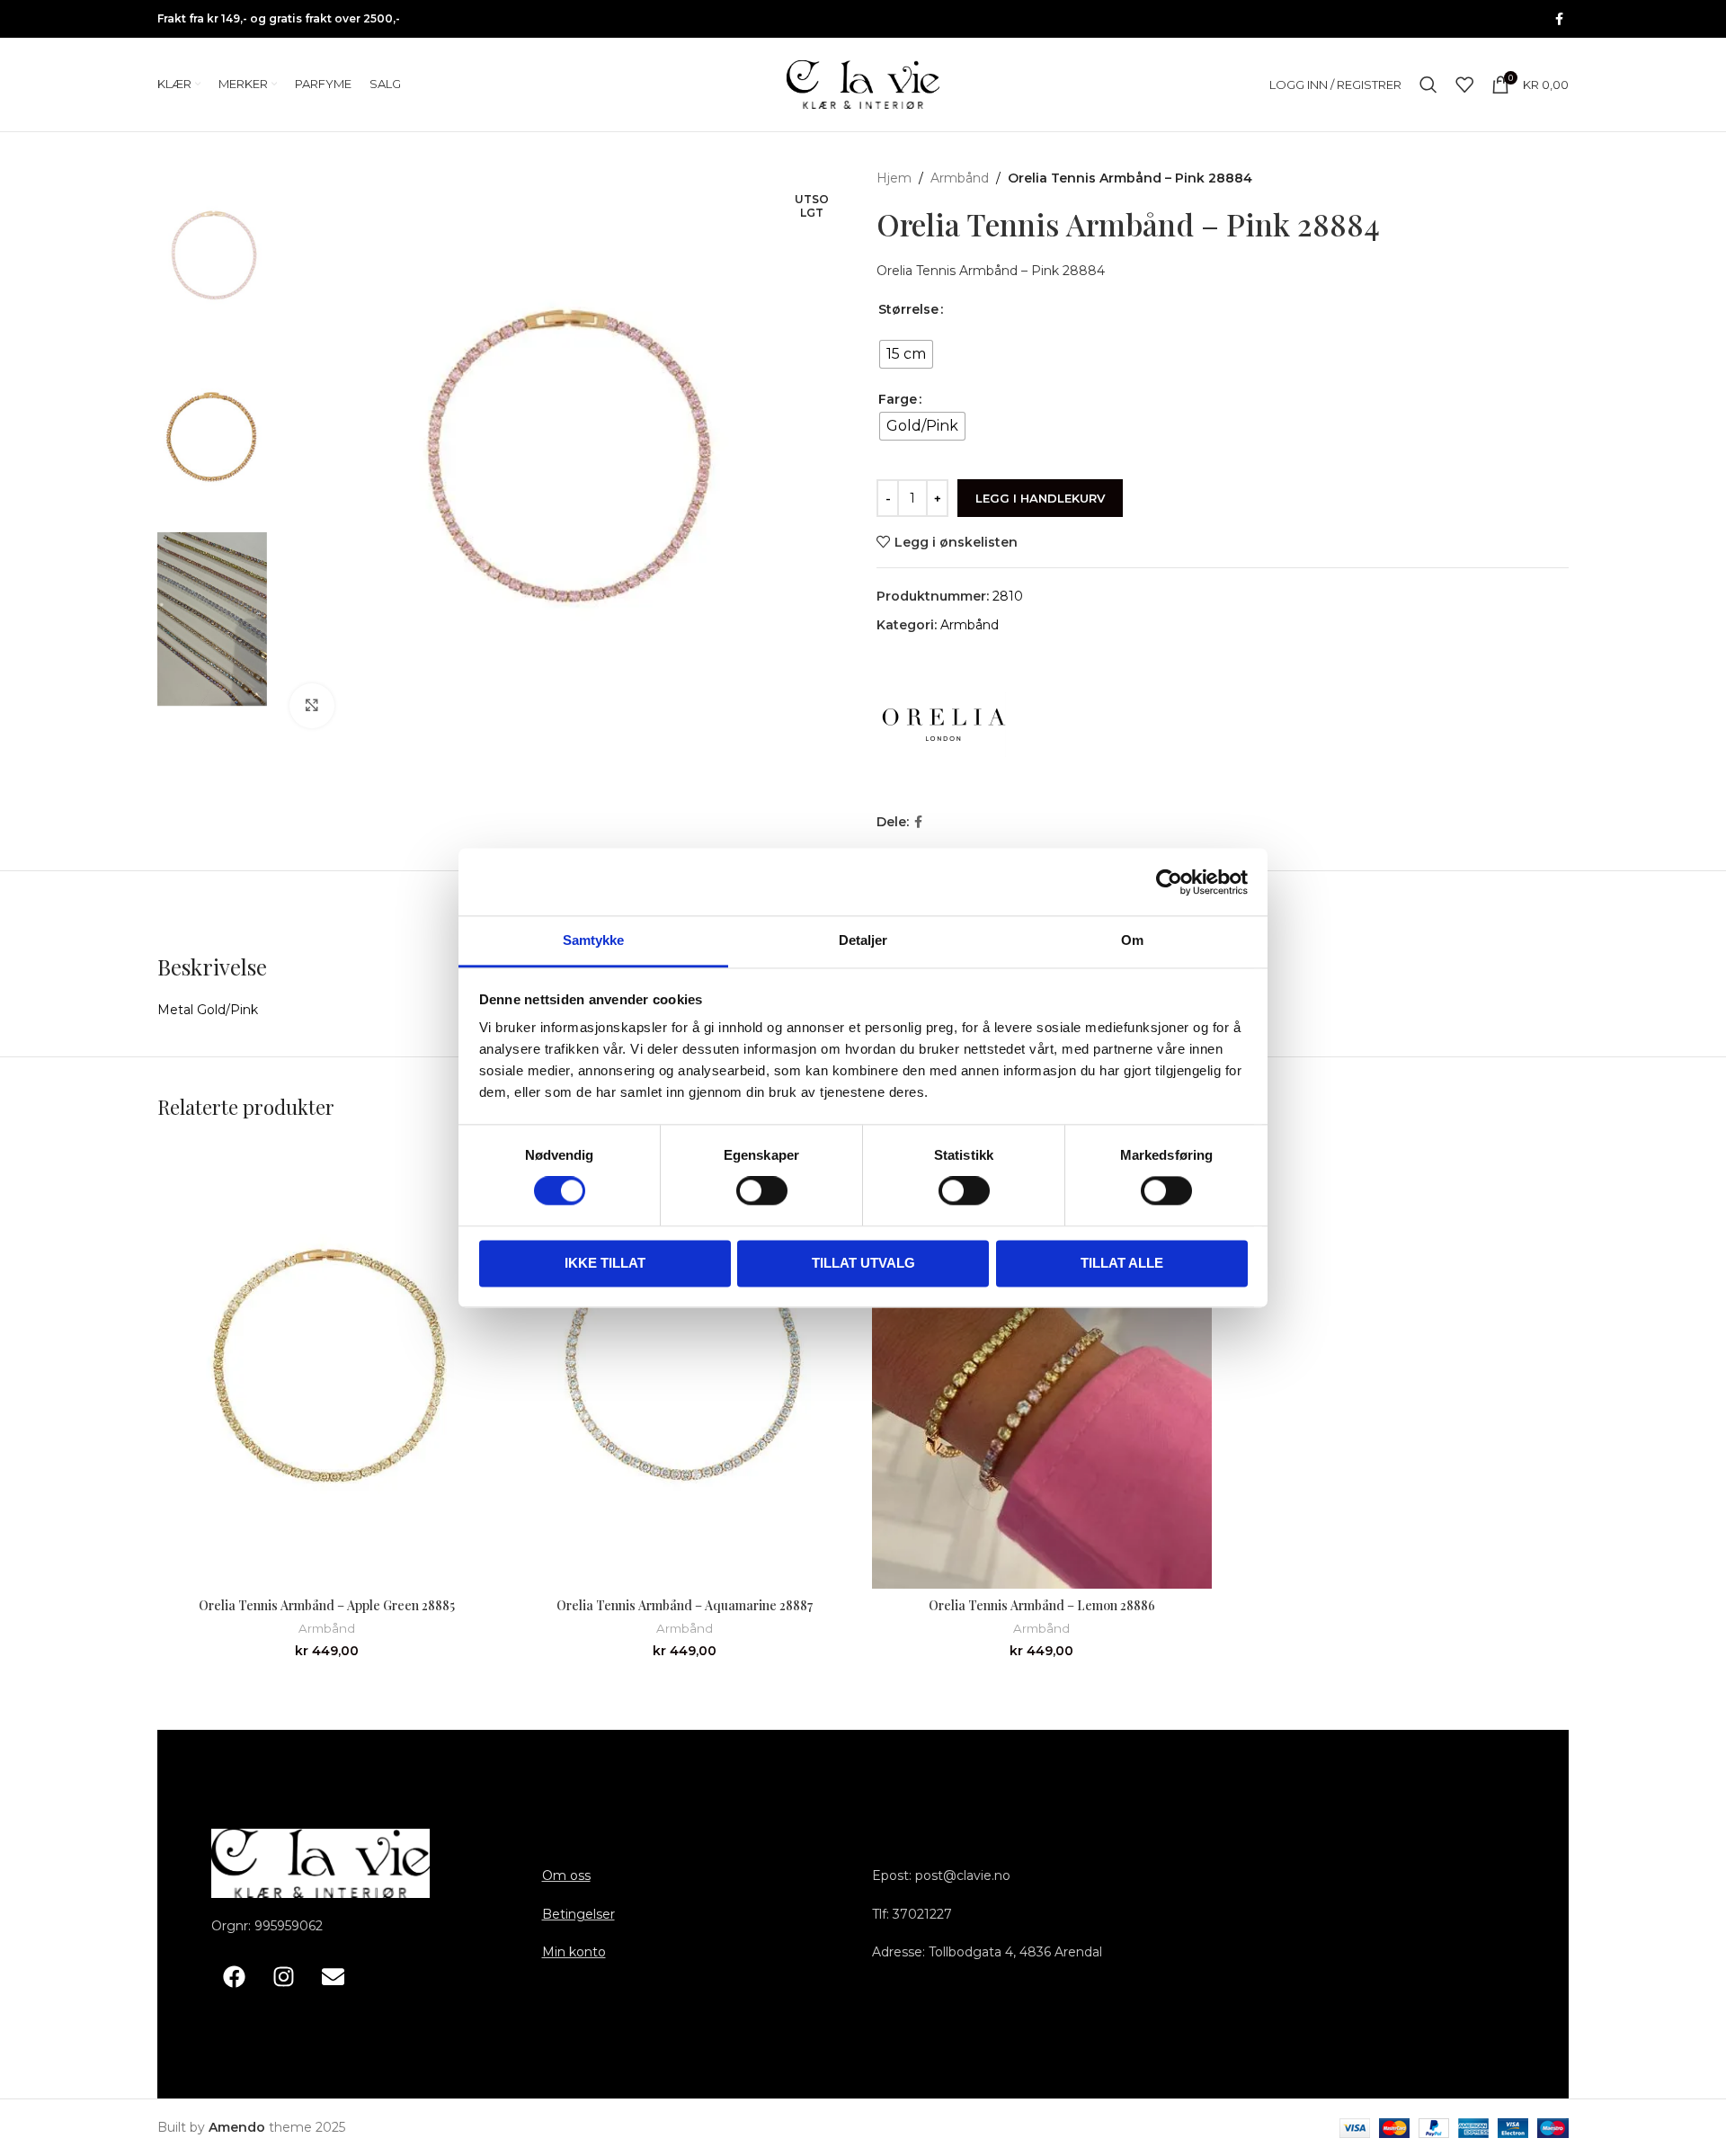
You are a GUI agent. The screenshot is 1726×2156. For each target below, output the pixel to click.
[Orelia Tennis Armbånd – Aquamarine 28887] (685, 1364)
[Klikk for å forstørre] (312, 706)
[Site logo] (863, 84)
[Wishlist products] (1464, 85)
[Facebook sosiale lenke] (1559, 19)
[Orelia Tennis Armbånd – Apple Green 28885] (327, 1364)
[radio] (906, 354)
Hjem (894, 178)
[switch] (762, 1191)
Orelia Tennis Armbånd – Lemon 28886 (1042, 1605)
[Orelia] (944, 725)
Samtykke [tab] (594, 940)
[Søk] (1428, 85)
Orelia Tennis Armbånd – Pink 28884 (991, 271)
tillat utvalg (863, 1263)
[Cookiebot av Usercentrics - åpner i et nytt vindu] (1169, 882)
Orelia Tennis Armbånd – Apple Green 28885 (327, 1605)
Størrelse (908, 309)
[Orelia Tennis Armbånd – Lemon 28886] (1042, 1364)
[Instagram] (283, 1977)
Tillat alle (1122, 1263)
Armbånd (960, 178)
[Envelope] (333, 1977)
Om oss (566, 1875)
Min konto (574, 1952)
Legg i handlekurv (1040, 498)
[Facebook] (234, 1977)
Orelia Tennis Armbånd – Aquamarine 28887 (685, 1605)
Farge (898, 399)
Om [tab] (1132, 940)
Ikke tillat (605, 1263)
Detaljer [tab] (863, 940)
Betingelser (578, 1914)
